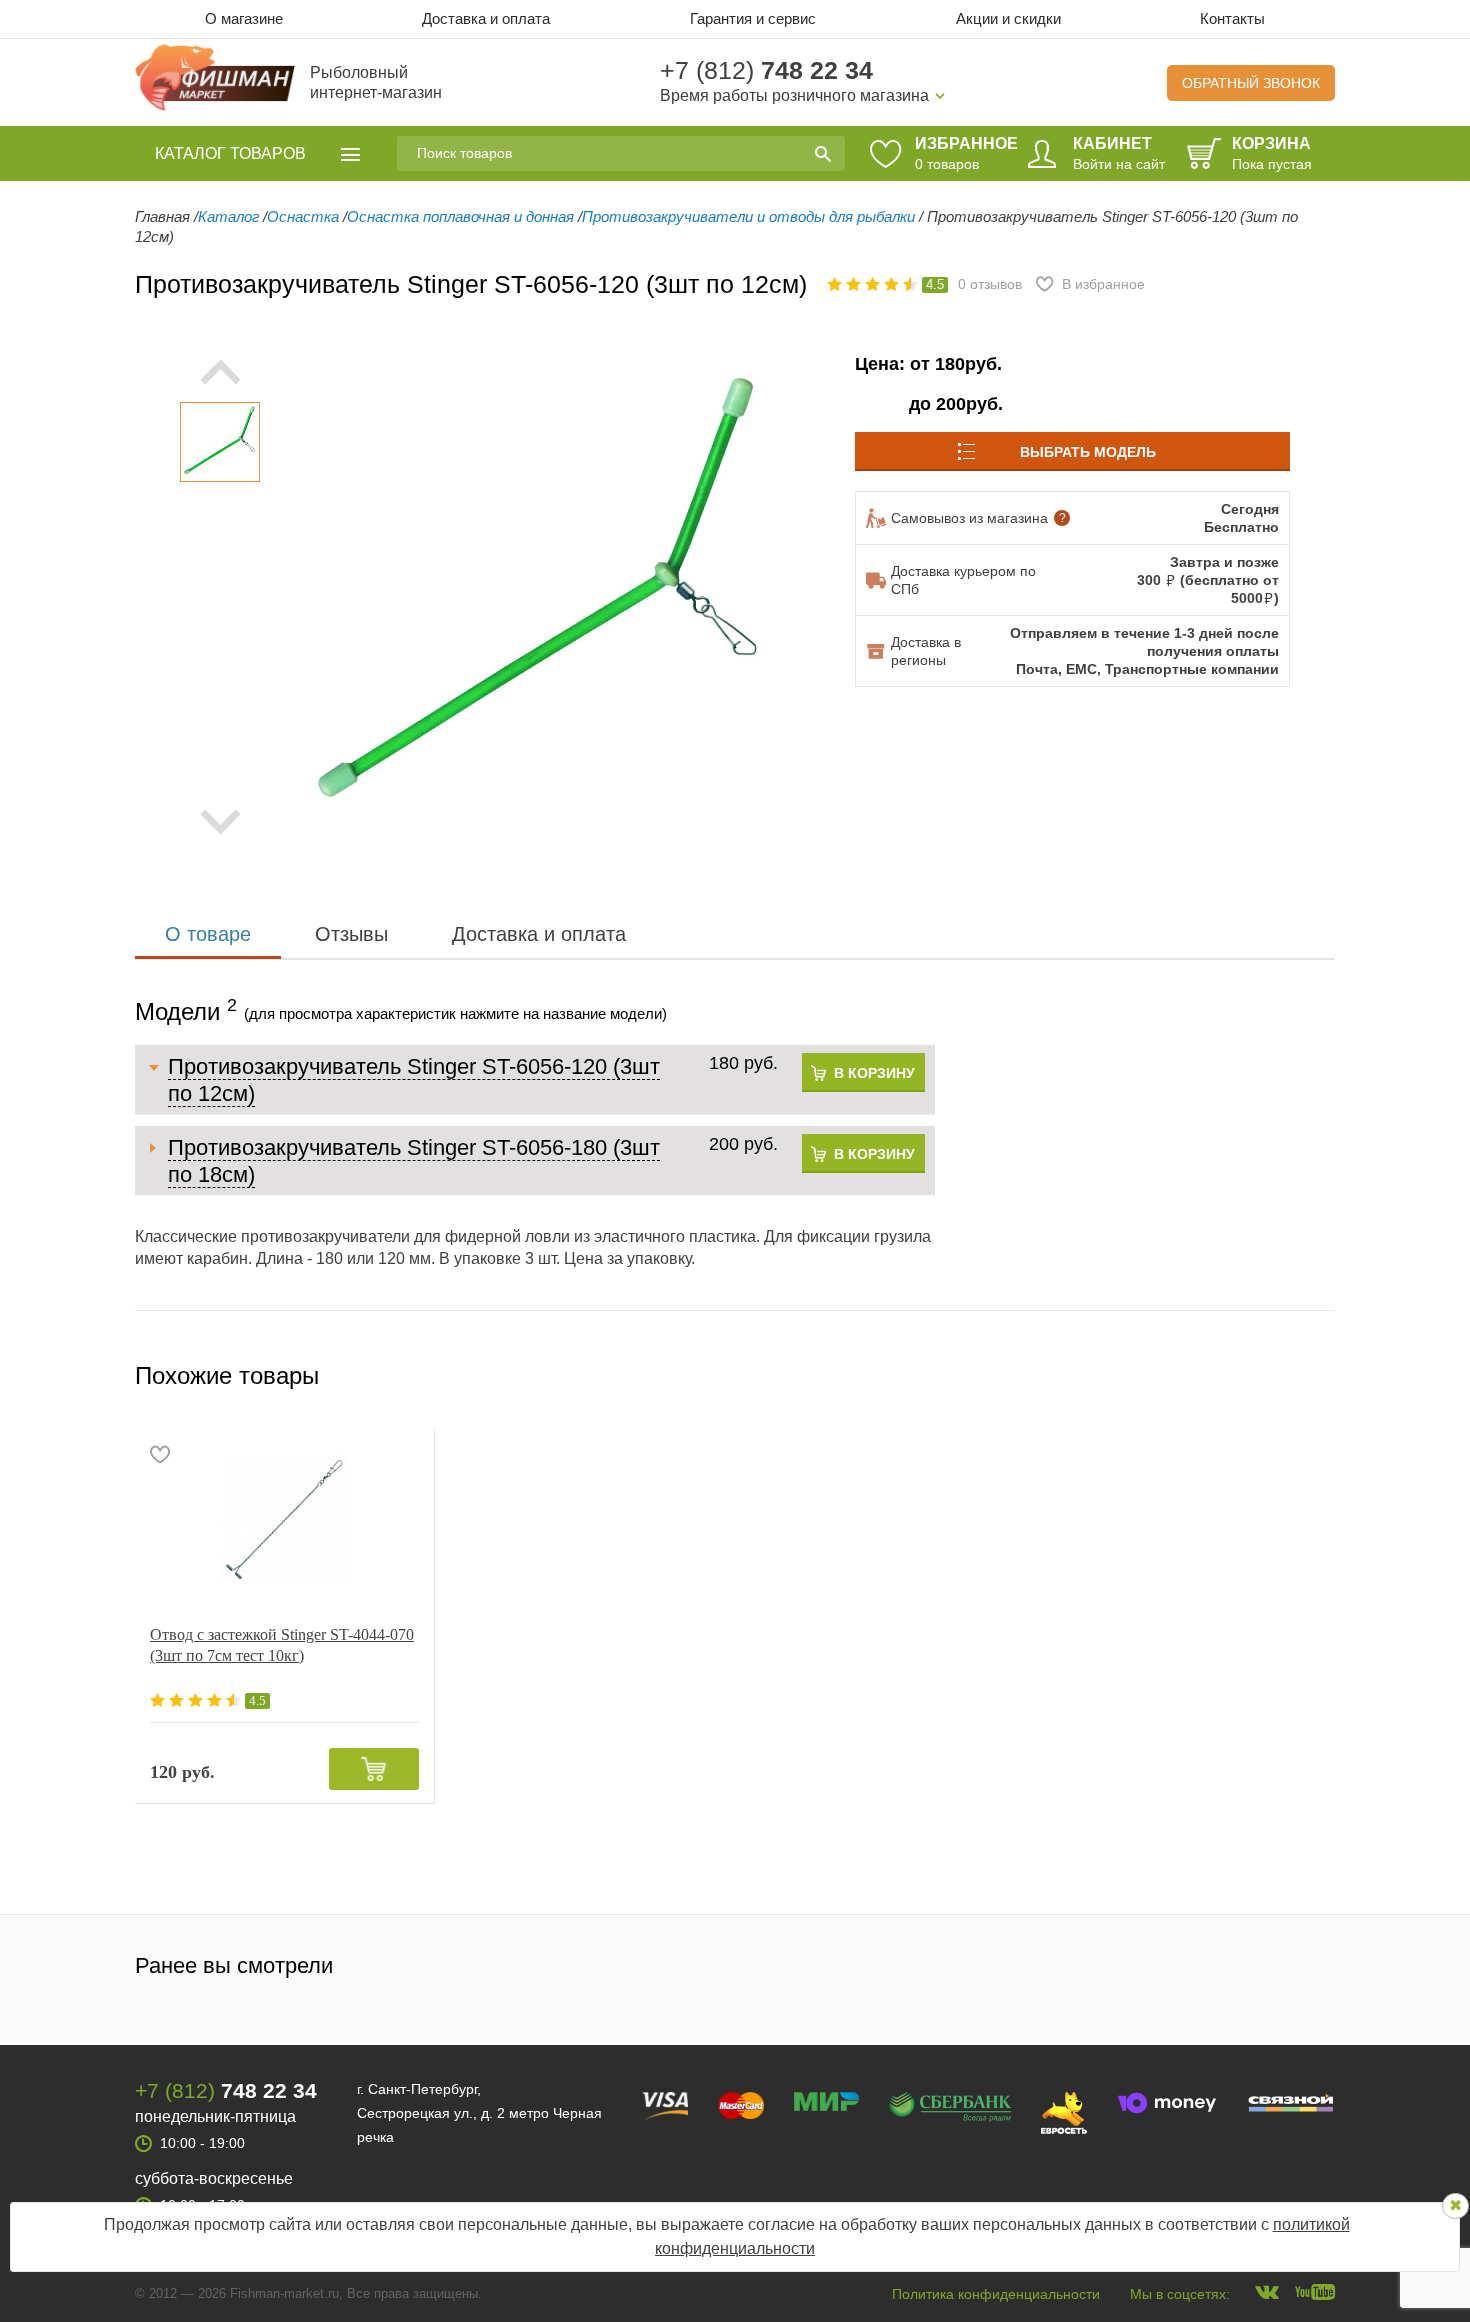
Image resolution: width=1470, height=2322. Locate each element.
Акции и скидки (1008, 18)
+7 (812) (766, 70)
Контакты (1232, 18)
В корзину (874, 1073)
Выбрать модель (1088, 452)
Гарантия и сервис (753, 18)
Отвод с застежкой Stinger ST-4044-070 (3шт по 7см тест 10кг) (282, 1645)
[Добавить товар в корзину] (374, 1769)
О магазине (244, 18)
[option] (220, 442)
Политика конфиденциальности (996, 2294)
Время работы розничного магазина (794, 95)
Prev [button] (220, 372)
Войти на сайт (1119, 164)
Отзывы (351, 934)
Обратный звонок (1251, 83)
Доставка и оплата (486, 18)
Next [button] (220, 822)
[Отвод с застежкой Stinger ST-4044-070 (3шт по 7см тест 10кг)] (284, 1519)
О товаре (208, 934)
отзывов (990, 284)
